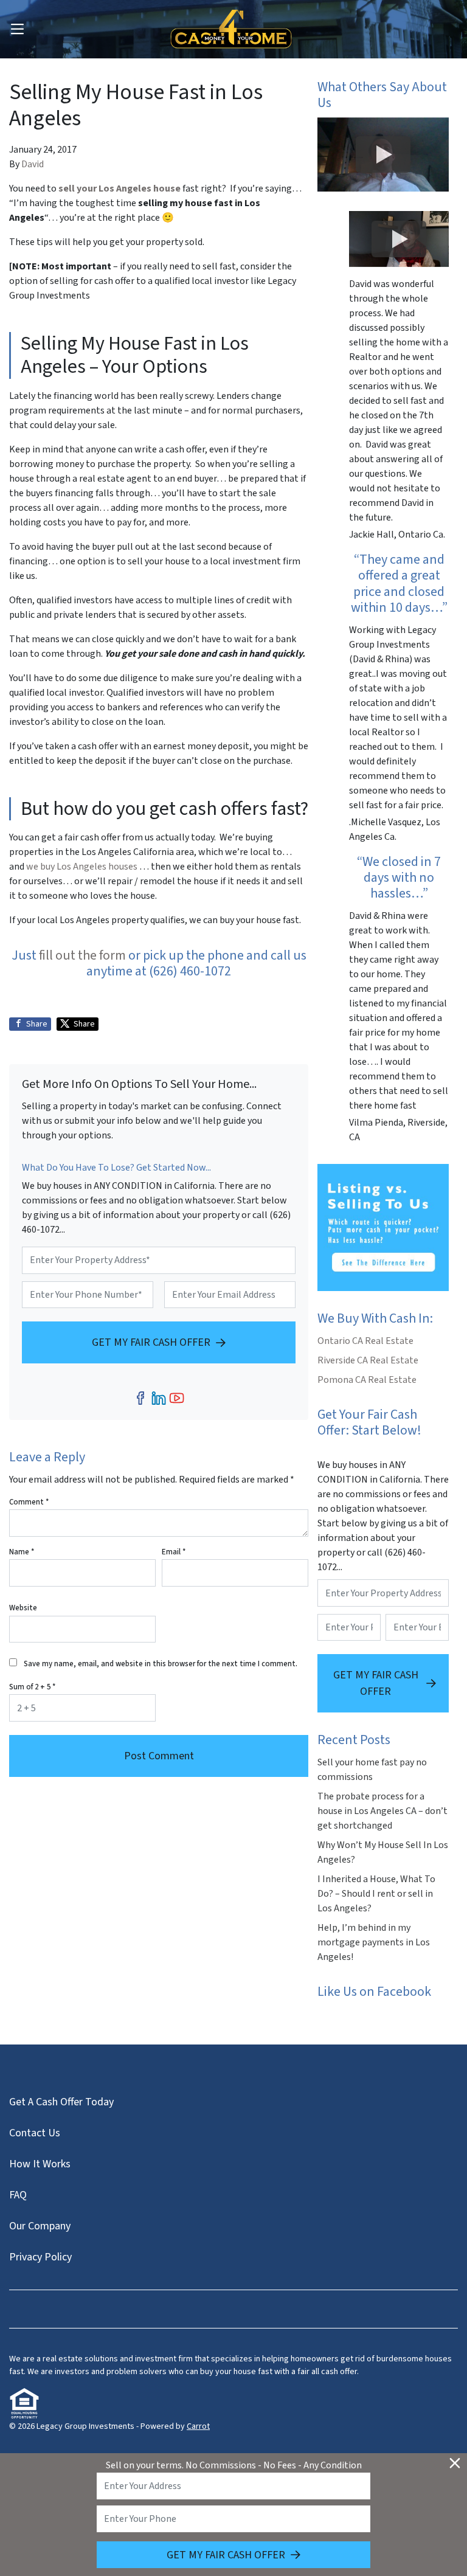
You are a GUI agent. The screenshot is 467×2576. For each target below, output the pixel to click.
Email (174, 1552)
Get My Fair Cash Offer (151, 1342)
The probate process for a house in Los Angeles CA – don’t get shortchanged (382, 1811)
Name (22, 1552)
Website (23, 1608)
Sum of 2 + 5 (32, 1687)
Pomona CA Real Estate (367, 1380)
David (33, 164)
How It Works (40, 2164)
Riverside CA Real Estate (368, 1360)
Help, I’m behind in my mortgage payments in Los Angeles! (374, 1942)
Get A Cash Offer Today (61, 2102)
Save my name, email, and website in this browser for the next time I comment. (161, 1664)
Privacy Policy (40, 2257)
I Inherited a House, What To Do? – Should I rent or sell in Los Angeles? (376, 1894)
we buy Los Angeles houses (83, 867)
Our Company (40, 2226)
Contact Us (35, 2133)
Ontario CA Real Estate (365, 1341)
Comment (29, 1502)
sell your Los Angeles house (119, 189)
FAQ (18, 2195)
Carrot (198, 2426)
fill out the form (82, 955)
